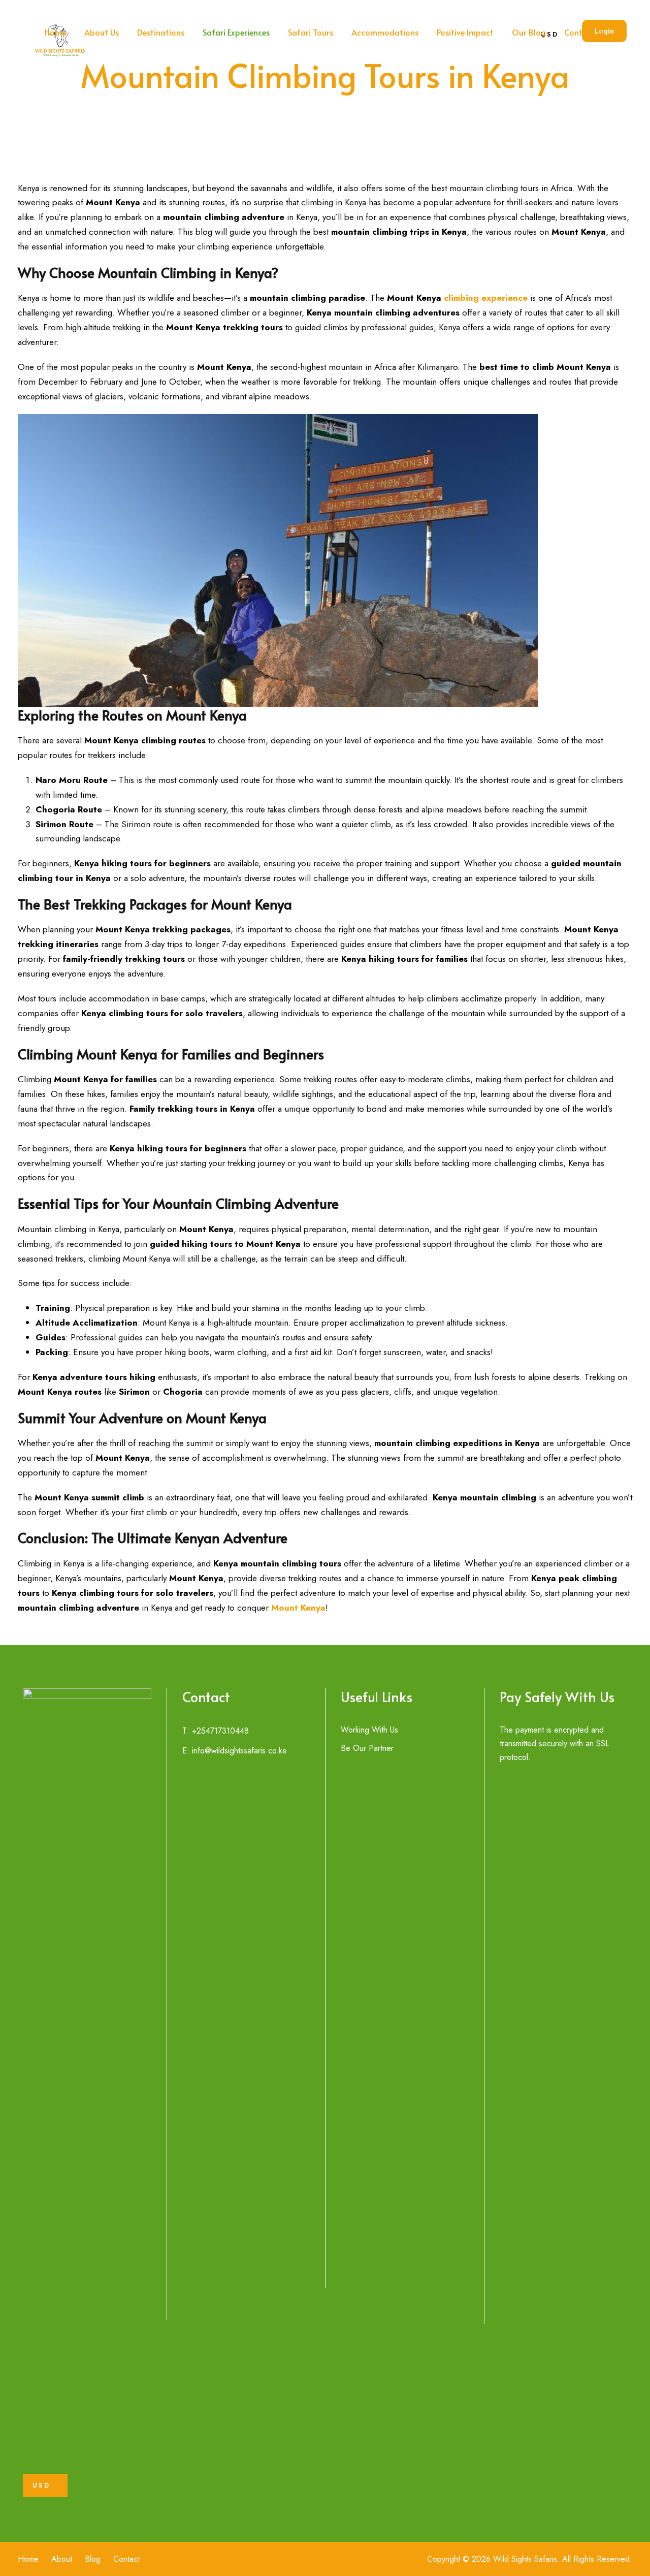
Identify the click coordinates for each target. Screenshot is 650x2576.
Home (55, 32)
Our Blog (529, 32)
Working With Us (369, 1730)
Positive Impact (465, 32)
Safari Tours (311, 32)
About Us (102, 32)
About (62, 2559)
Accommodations (385, 32)
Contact (126, 2559)
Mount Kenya (298, 1608)
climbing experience (486, 298)
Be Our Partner (367, 1748)
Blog (93, 2559)
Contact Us (585, 32)
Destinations (161, 32)
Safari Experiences (236, 32)
